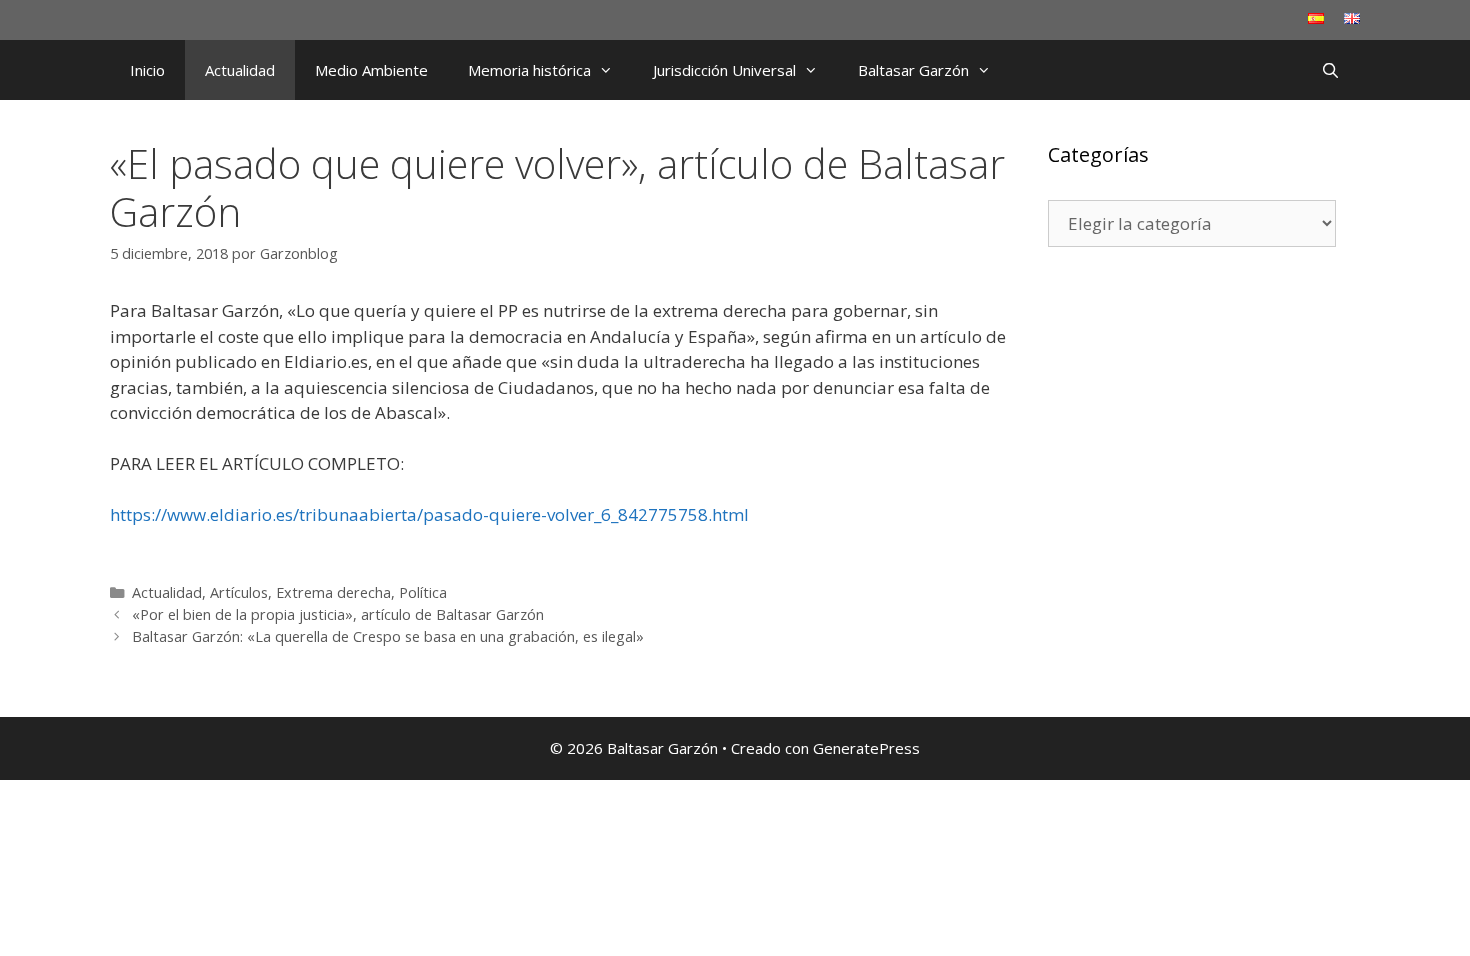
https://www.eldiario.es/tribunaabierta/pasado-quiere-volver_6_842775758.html (429, 514)
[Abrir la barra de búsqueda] (1330, 70)
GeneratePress (866, 748)
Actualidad (240, 70)
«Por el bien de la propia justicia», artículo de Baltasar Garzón (338, 614)
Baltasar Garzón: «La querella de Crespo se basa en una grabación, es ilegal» (388, 636)
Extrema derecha (333, 592)
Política (423, 592)
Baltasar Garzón (913, 70)
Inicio (147, 70)
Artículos (239, 592)
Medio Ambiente (371, 70)
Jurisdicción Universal (724, 70)
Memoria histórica (529, 70)
